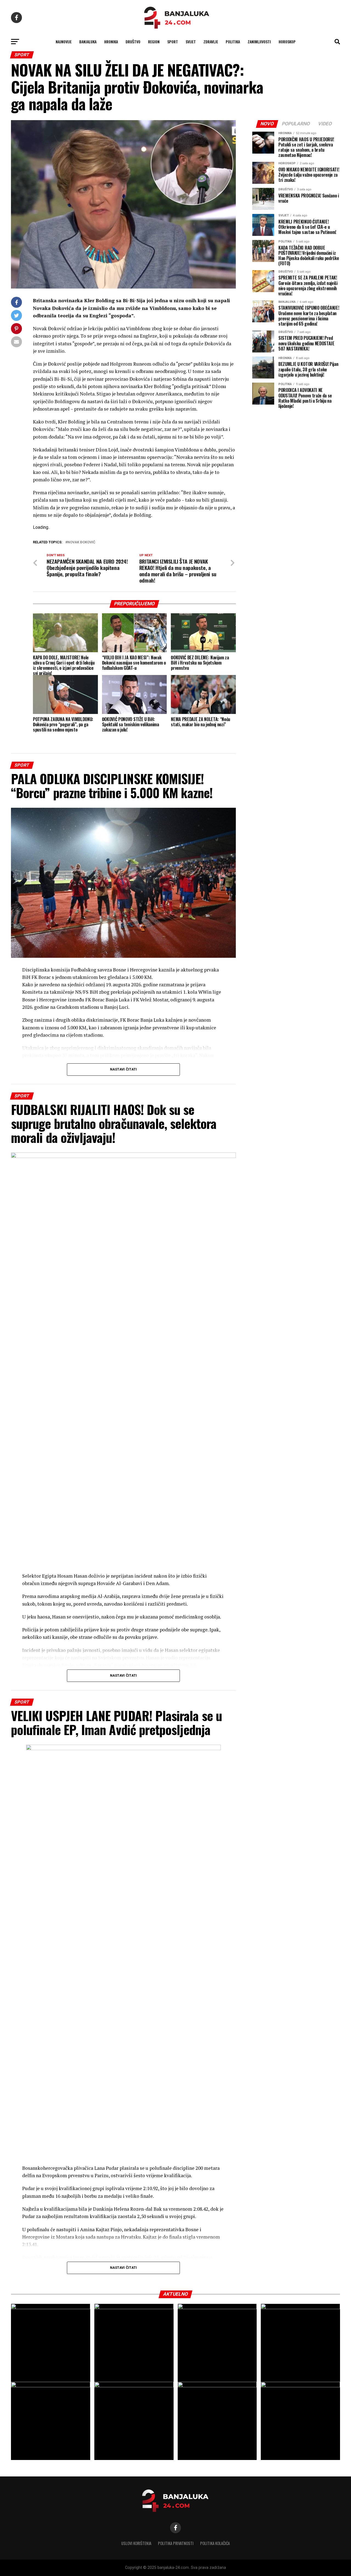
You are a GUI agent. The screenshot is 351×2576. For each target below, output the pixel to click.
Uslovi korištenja (136, 2543)
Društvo (133, 42)
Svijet (191, 42)
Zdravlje (211, 42)
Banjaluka (88, 42)
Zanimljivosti (259, 42)
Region (154, 42)
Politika (233, 42)
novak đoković (81, 542)
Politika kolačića (215, 2543)
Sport (173, 42)
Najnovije (64, 42)
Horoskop (287, 42)
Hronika (111, 42)
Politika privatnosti (176, 2543)
